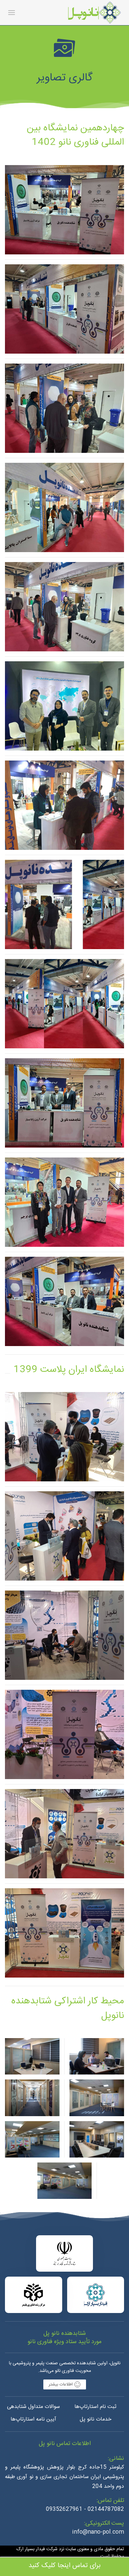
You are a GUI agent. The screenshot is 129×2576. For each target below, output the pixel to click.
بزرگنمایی (64, 222)
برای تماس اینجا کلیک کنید (64, 2566)
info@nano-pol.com (98, 2532)
